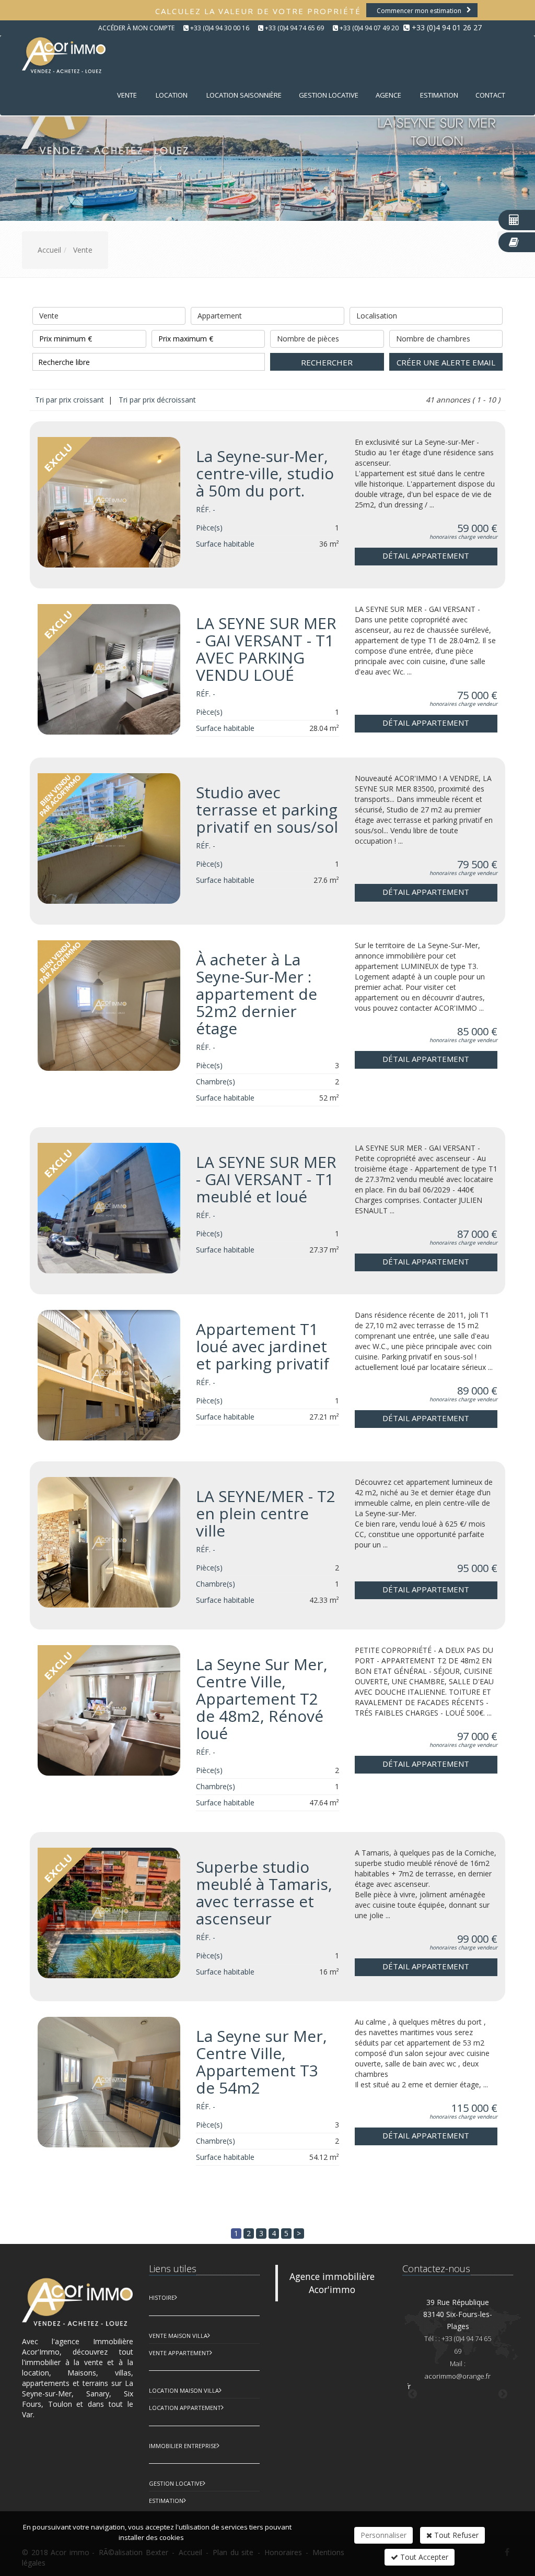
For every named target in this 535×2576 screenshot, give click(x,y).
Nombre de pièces (308, 339)
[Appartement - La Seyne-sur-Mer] (109, 502)
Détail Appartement (426, 556)
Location (172, 95)
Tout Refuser (455, 2535)
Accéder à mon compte (136, 28)
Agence (388, 95)
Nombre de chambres (433, 339)
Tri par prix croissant (71, 400)
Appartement (220, 316)
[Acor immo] (62, 55)
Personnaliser (383, 2535)
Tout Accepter (423, 2557)
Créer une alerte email (446, 362)
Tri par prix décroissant (156, 400)
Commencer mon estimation (419, 11)
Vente (127, 95)
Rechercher (327, 362)
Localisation (377, 316)
